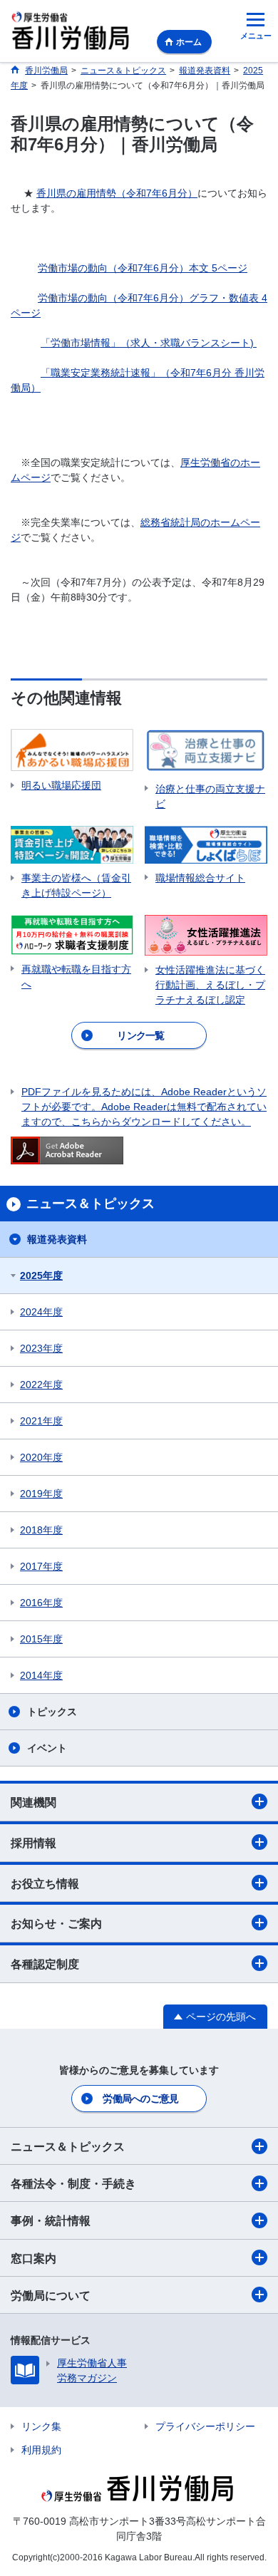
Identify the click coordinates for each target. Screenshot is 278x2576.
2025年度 (41, 1276)
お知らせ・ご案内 (56, 1924)
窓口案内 (34, 2259)
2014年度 (41, 1675)
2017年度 (41, 1566)
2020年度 (41, 1457)
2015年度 (41, 1639)
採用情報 (34, 1843)
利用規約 (41, 2450)
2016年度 (41, 1603)
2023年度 (41, 1348)
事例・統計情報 (51, 2221)
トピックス (52, 1712)
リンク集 (41, 2426)
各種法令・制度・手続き (73, 2184)
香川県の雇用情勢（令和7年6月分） (117, 193)
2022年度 (41, 1385)
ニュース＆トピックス (68, 2147)
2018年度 (41, 1530)
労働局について (51, 2296)
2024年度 (41, 1312)
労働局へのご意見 (140, 2099)
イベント (47, 1748)
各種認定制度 (45, 1964)
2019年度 (41, 1494)
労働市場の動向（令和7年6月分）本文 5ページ (143, 268)
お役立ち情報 (45, 1884)
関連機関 (34, 1802)
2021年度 (41, 1421)
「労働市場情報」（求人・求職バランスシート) (149, 343)
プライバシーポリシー (205, 2426)
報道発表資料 (57, 1239)
